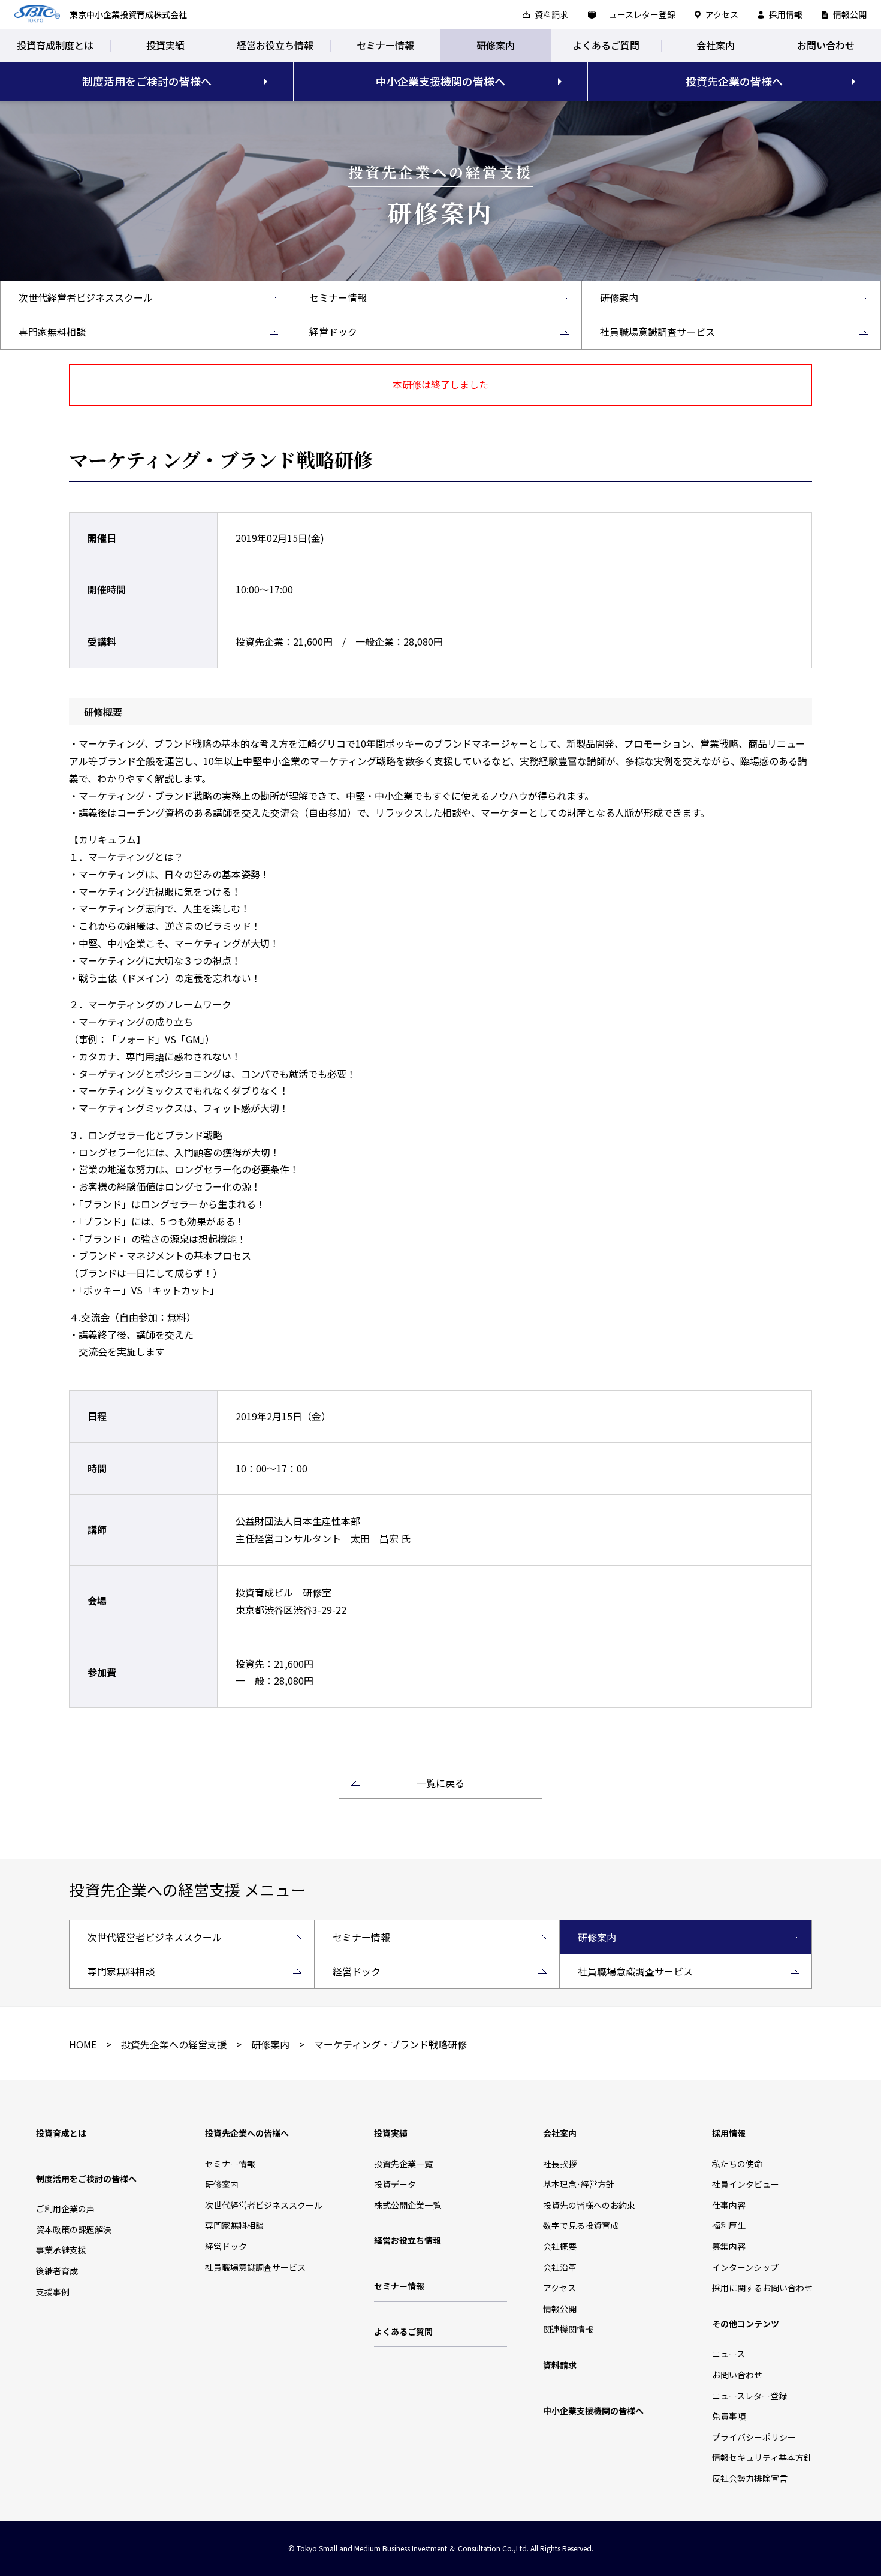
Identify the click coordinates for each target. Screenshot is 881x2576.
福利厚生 (729, 2225)
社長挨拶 (560, 2164)
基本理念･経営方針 (579, 2184)
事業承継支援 (61, 2250)
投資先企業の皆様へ (734, 81)
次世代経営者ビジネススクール (264, 2205)
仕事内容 (729, 2205)
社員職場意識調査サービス (255, 2267)
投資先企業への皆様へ (247, 2133)
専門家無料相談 (234, 2225)
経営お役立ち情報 (275, 45)
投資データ (395, 2184)
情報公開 (850, 14)
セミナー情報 (385, 45)
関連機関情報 (568, 2329)
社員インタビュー (746, 2184)
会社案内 (716, 45)
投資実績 (165, 45)
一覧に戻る (441, 1783)
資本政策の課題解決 (74, 2229)
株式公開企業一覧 (408, 2205)
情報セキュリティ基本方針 (762, 2457)
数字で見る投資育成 (581, 2225)
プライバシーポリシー (754, 2437)
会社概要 (560, 2246)
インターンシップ (745, 2267)
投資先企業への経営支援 (174, 2044)
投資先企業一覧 (403, 2164)
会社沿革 (560, 2267)
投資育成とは (61, 2133)
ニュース (728, 2354)
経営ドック (226, 2246)
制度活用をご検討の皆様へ (147, 81)
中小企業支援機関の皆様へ (441, 81)
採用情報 (786, 14)
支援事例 (53, 2292)
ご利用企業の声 (65, 2209)
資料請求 (551, 14)
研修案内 (496, 45)
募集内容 (729, 2246)
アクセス (722, 14)
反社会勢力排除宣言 (750, 2478)
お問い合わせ (826, 45)
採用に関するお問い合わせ (762, 2288)
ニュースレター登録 (638, 14)
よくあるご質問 (606, 45)
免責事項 (729, 2416)
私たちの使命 (737, 2164)
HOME (83, 2044)
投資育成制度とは (55, 45)
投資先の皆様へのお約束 (589, 2205)
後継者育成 (57, 2271)
